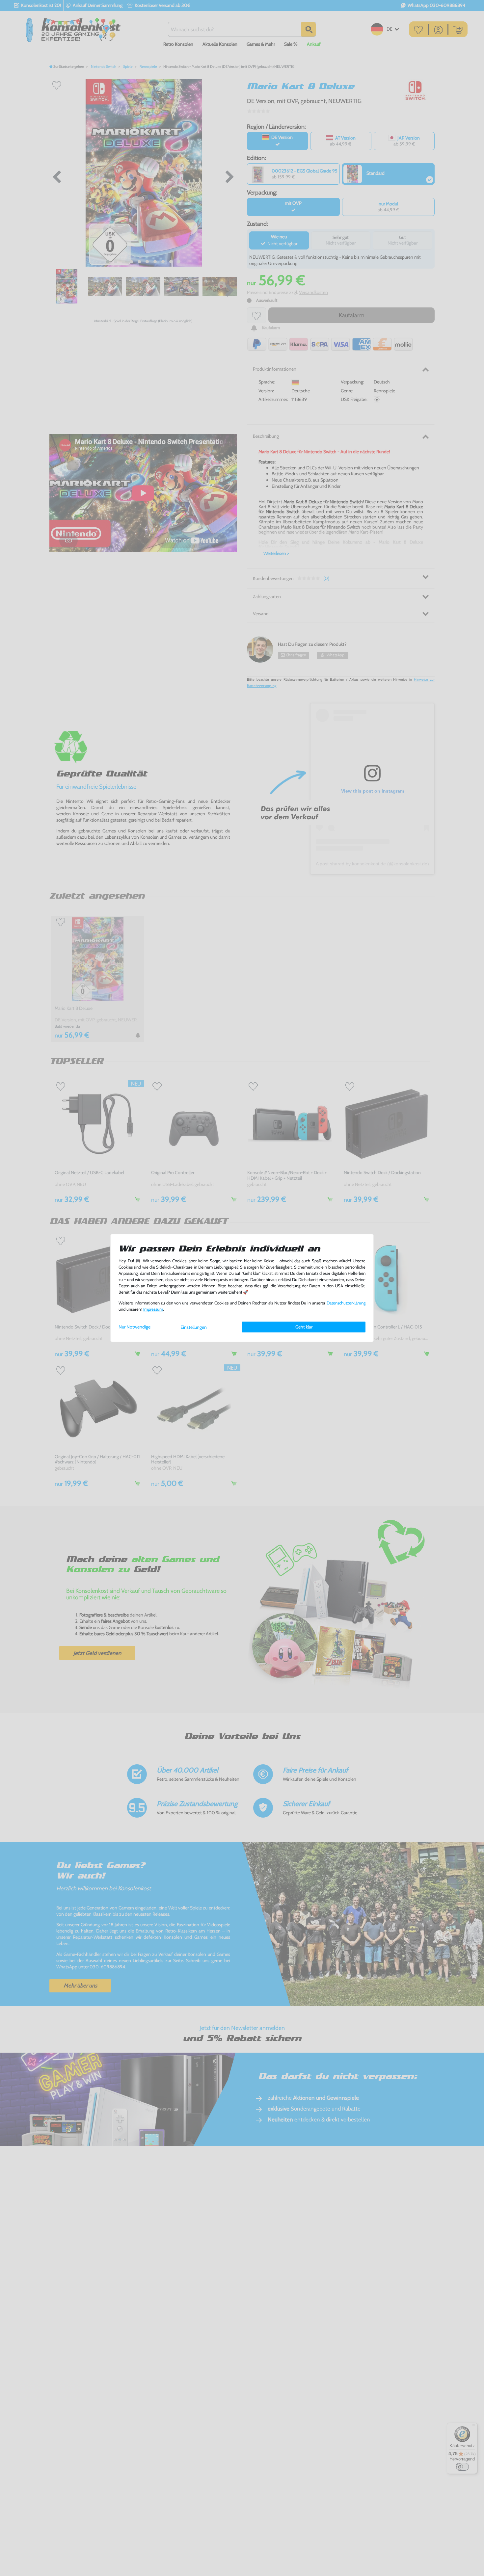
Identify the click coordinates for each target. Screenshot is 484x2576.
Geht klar (304, 1327)
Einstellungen (194, 1327)
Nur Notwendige (134, 1327)
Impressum (153, 1309)
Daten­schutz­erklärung (346, 1303)
